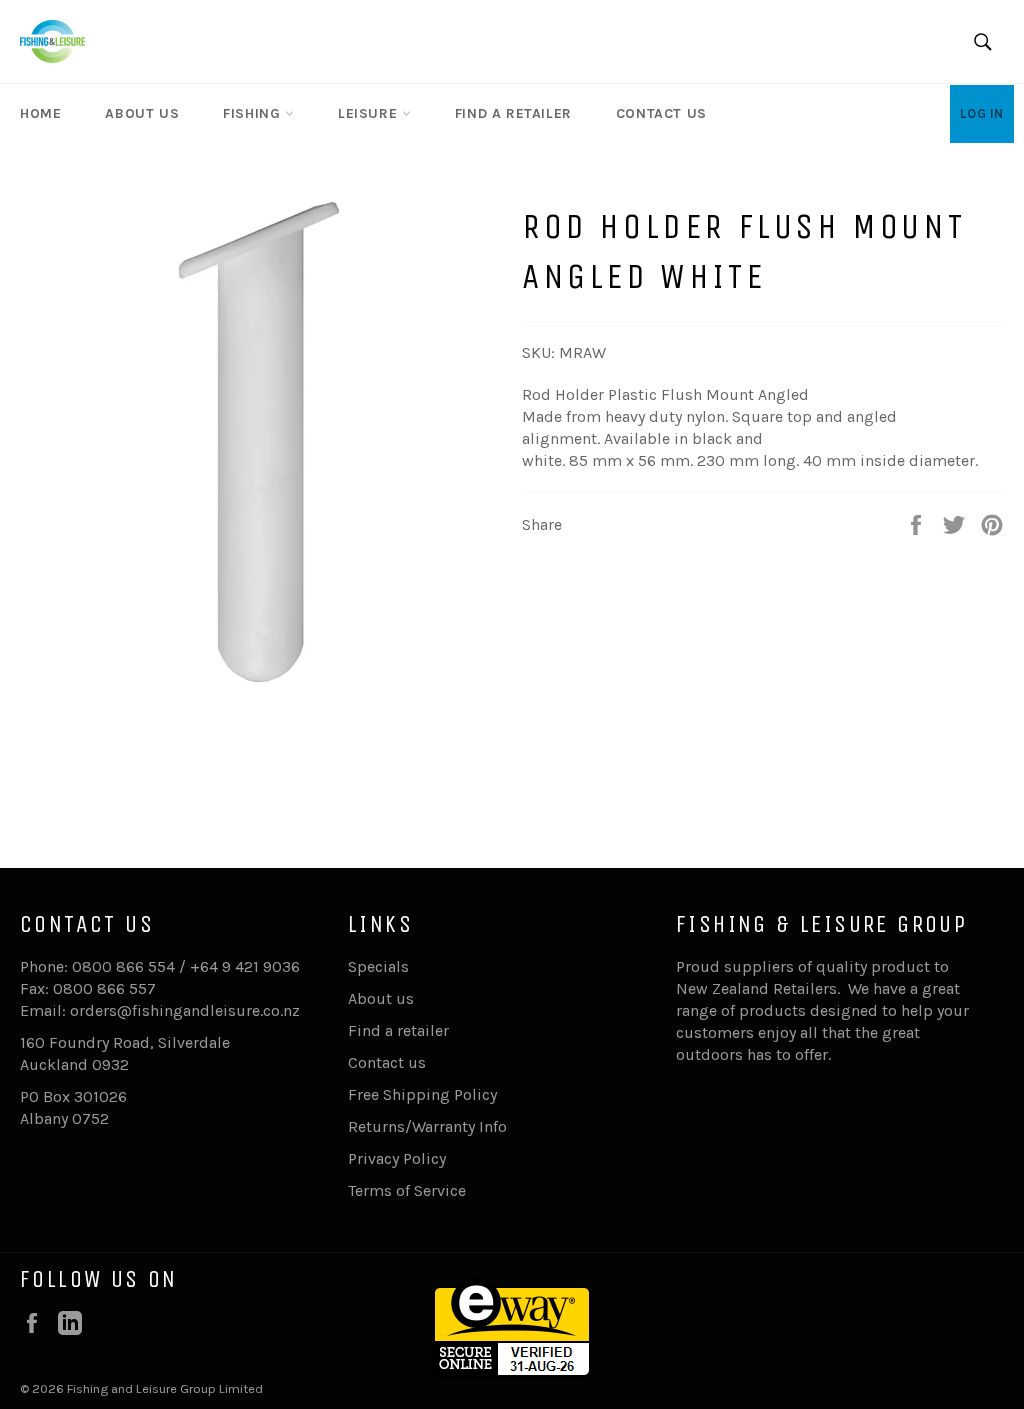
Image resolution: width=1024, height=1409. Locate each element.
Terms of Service (407, 1190)
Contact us (661, 113)
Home (40, 113)
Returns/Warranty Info (427, 1126)
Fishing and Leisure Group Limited (165, 1388)
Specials (378, 966)
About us (142, 113)
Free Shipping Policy (422, 1094)
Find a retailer (513, 113)
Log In (982, 113)
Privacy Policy (397, 1158)
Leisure (370, 113)
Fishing (254, 113)
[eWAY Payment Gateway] (512, 1372)
